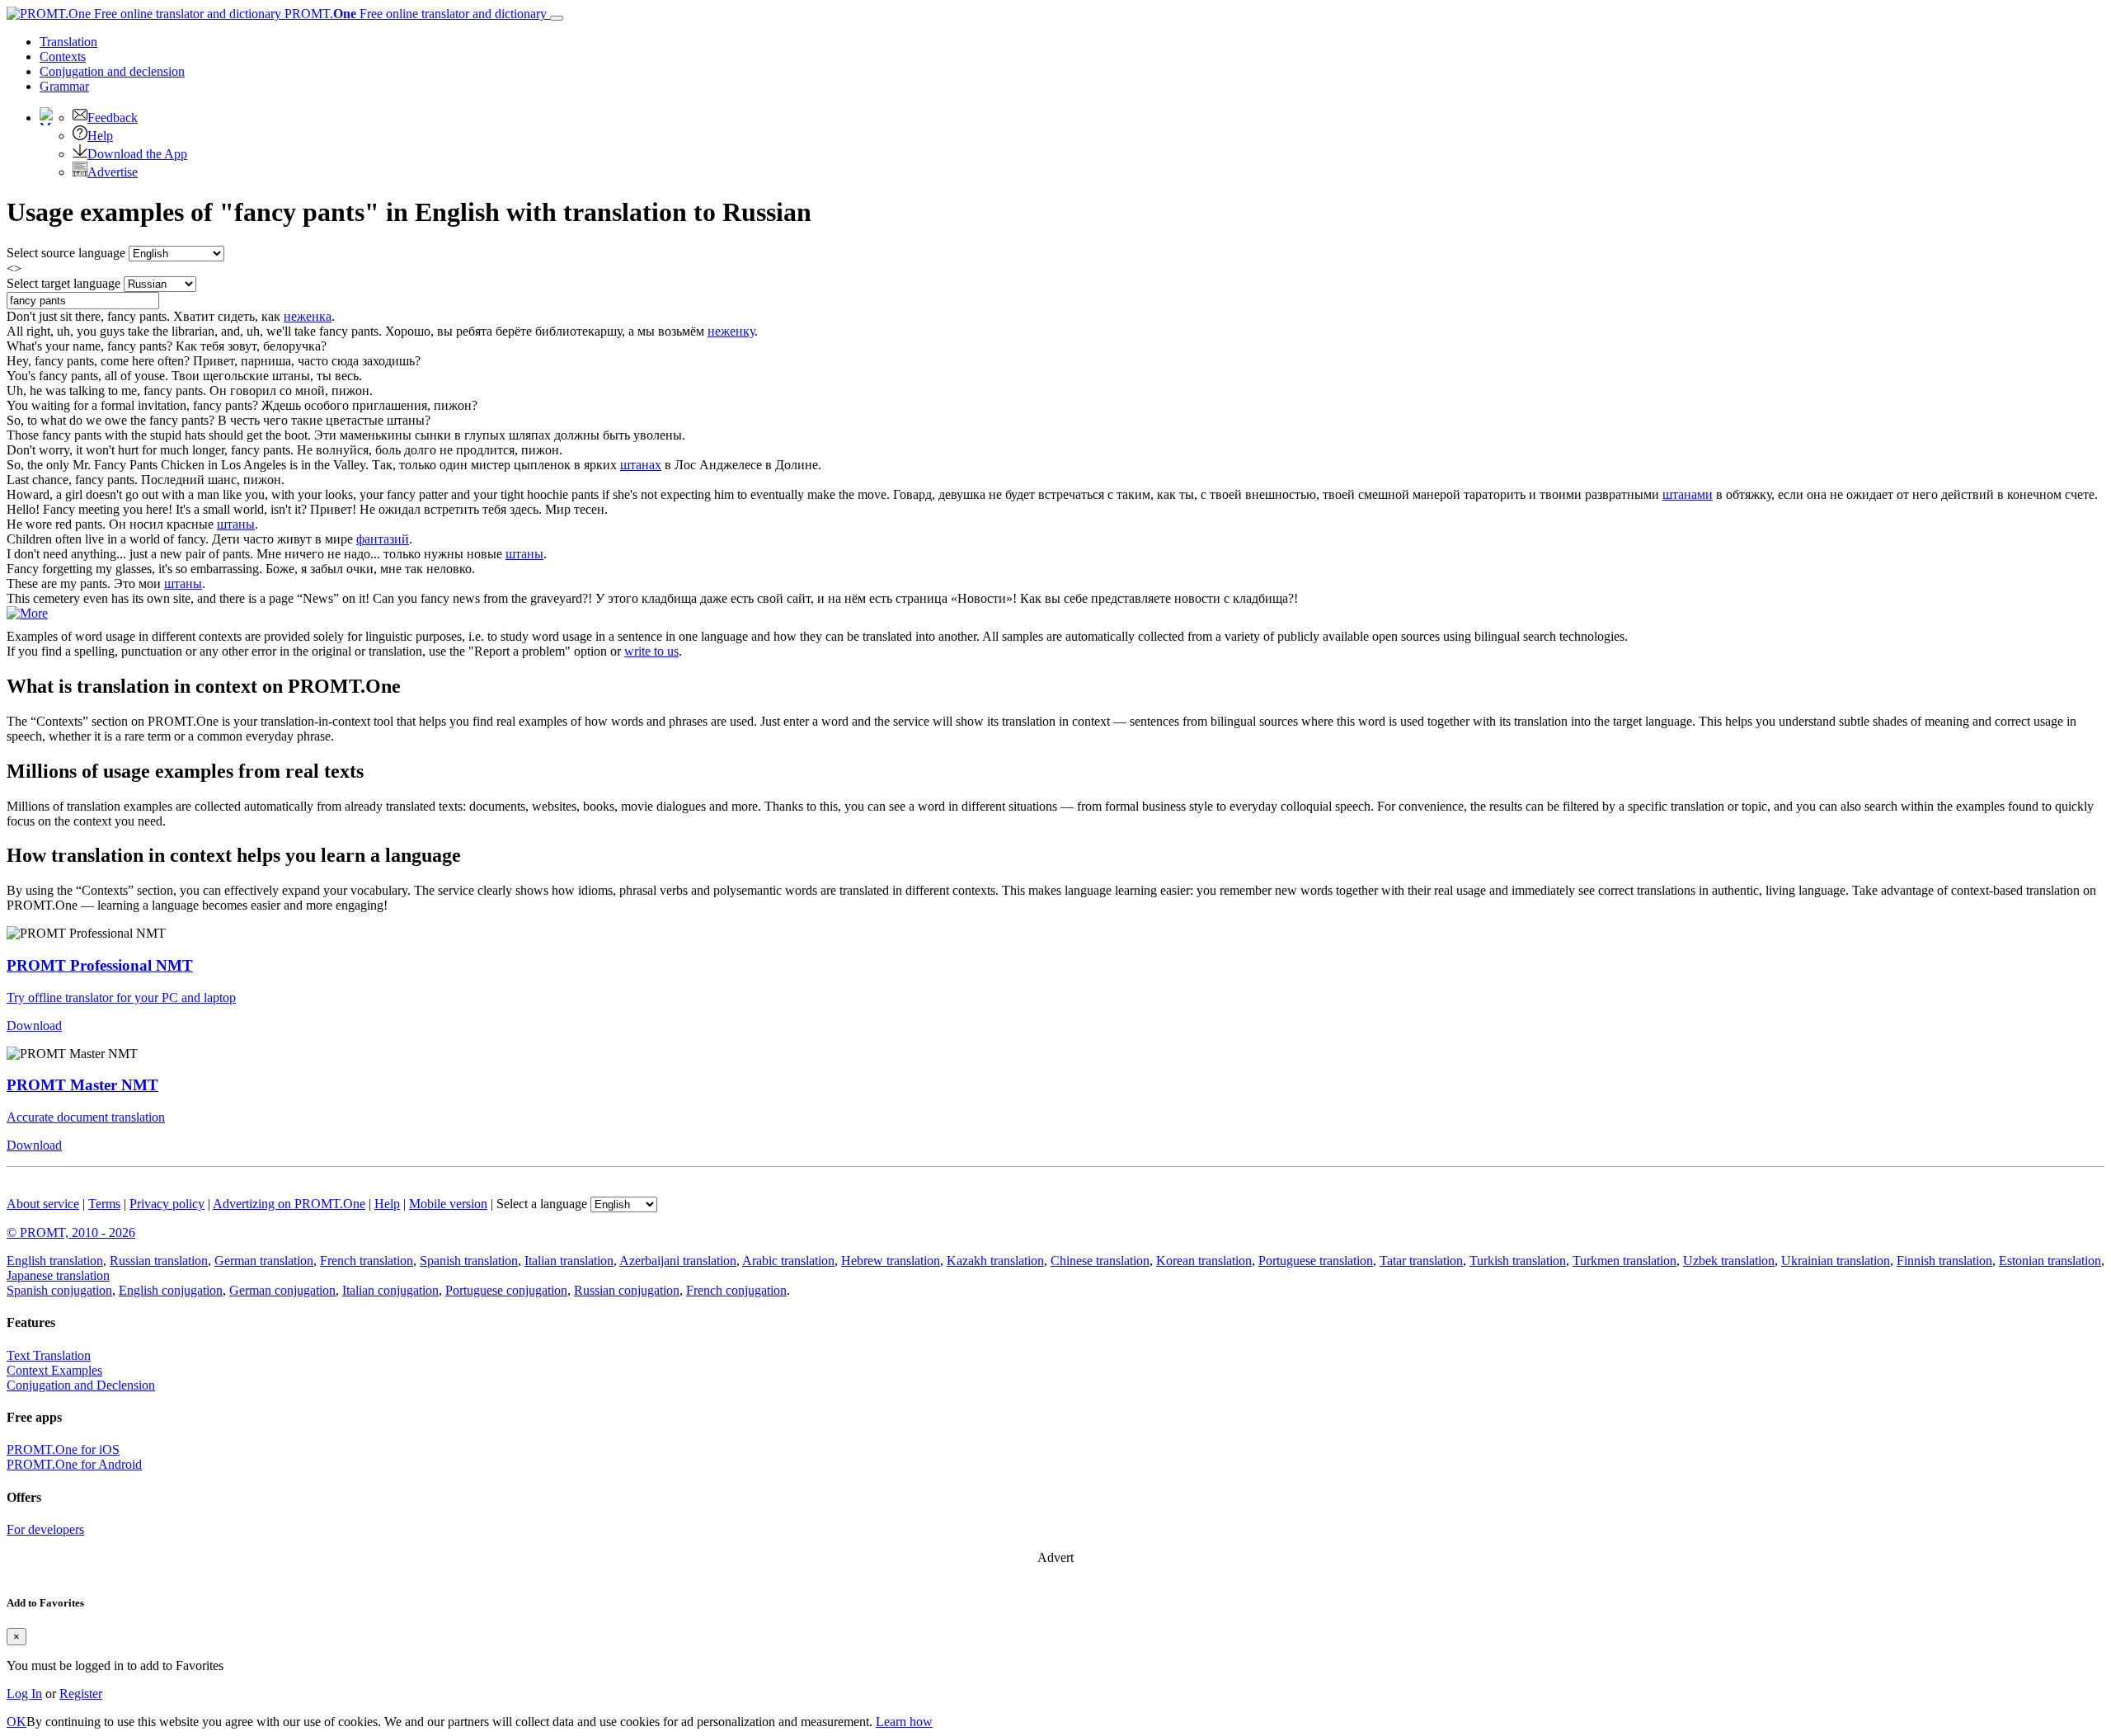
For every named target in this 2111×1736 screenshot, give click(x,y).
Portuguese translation (1316, 1261)
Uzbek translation (1729, 1261)
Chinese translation (1100, 1261)
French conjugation (736, 1290)
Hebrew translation (891, 1261)
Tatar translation (1421, 1261)
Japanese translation (58, 1275)
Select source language (66, 253)
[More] (27, 613)
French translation (367, 1261)
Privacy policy (167, 1204)
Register (81, 1694)
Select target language (63, 283)
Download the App (137, 154)
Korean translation (1204, 1261)
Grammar (64, 86)
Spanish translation (469, 1261)
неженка (308, 316)
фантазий (383, 539)
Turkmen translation (1624, 1261)
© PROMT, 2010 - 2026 (71, 1233)
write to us (651, 651)
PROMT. (414, 14)
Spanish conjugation (59, 1290)
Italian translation (569, 1261)
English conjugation (171, 1290)
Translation (68, 42)
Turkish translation (1518, 1261)
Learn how (904, 1722)
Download (34, 1026)
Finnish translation (1944, 1261)
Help (100, 136)
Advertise (113, 172)
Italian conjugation (390, 1290)
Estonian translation (2050, 1261)
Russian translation (159, 1261)
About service (43, 1204)
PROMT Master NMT (82, 1085)
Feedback (113, 118)
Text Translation (49, 1355)
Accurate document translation (86, 1117)
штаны (236, 524)
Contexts (63, 56)
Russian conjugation (627, 1290)
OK (16, 1722)
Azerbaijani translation (678, 1261)
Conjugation (112, 71)
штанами (1688, 494)
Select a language (542, 1204)
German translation (264, 1261)
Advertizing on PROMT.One (289, 1204)
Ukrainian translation (1836, 1261)
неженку (731, 331)
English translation (55, 1261)
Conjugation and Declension (81, 1385)
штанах (641, 465)
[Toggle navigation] (557, 18)
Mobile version (448, 1204)
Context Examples (54, 1370)
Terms (104, 1204)
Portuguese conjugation (506, 1290)
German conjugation (282, 1290)
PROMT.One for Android (74, 1464)
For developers (45, 1529)
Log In (24, 1694)
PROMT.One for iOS (63, 1449)
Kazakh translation (995, 1261)
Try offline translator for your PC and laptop (121, 997)
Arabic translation (788, 1261)
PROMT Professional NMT (100, 965)
